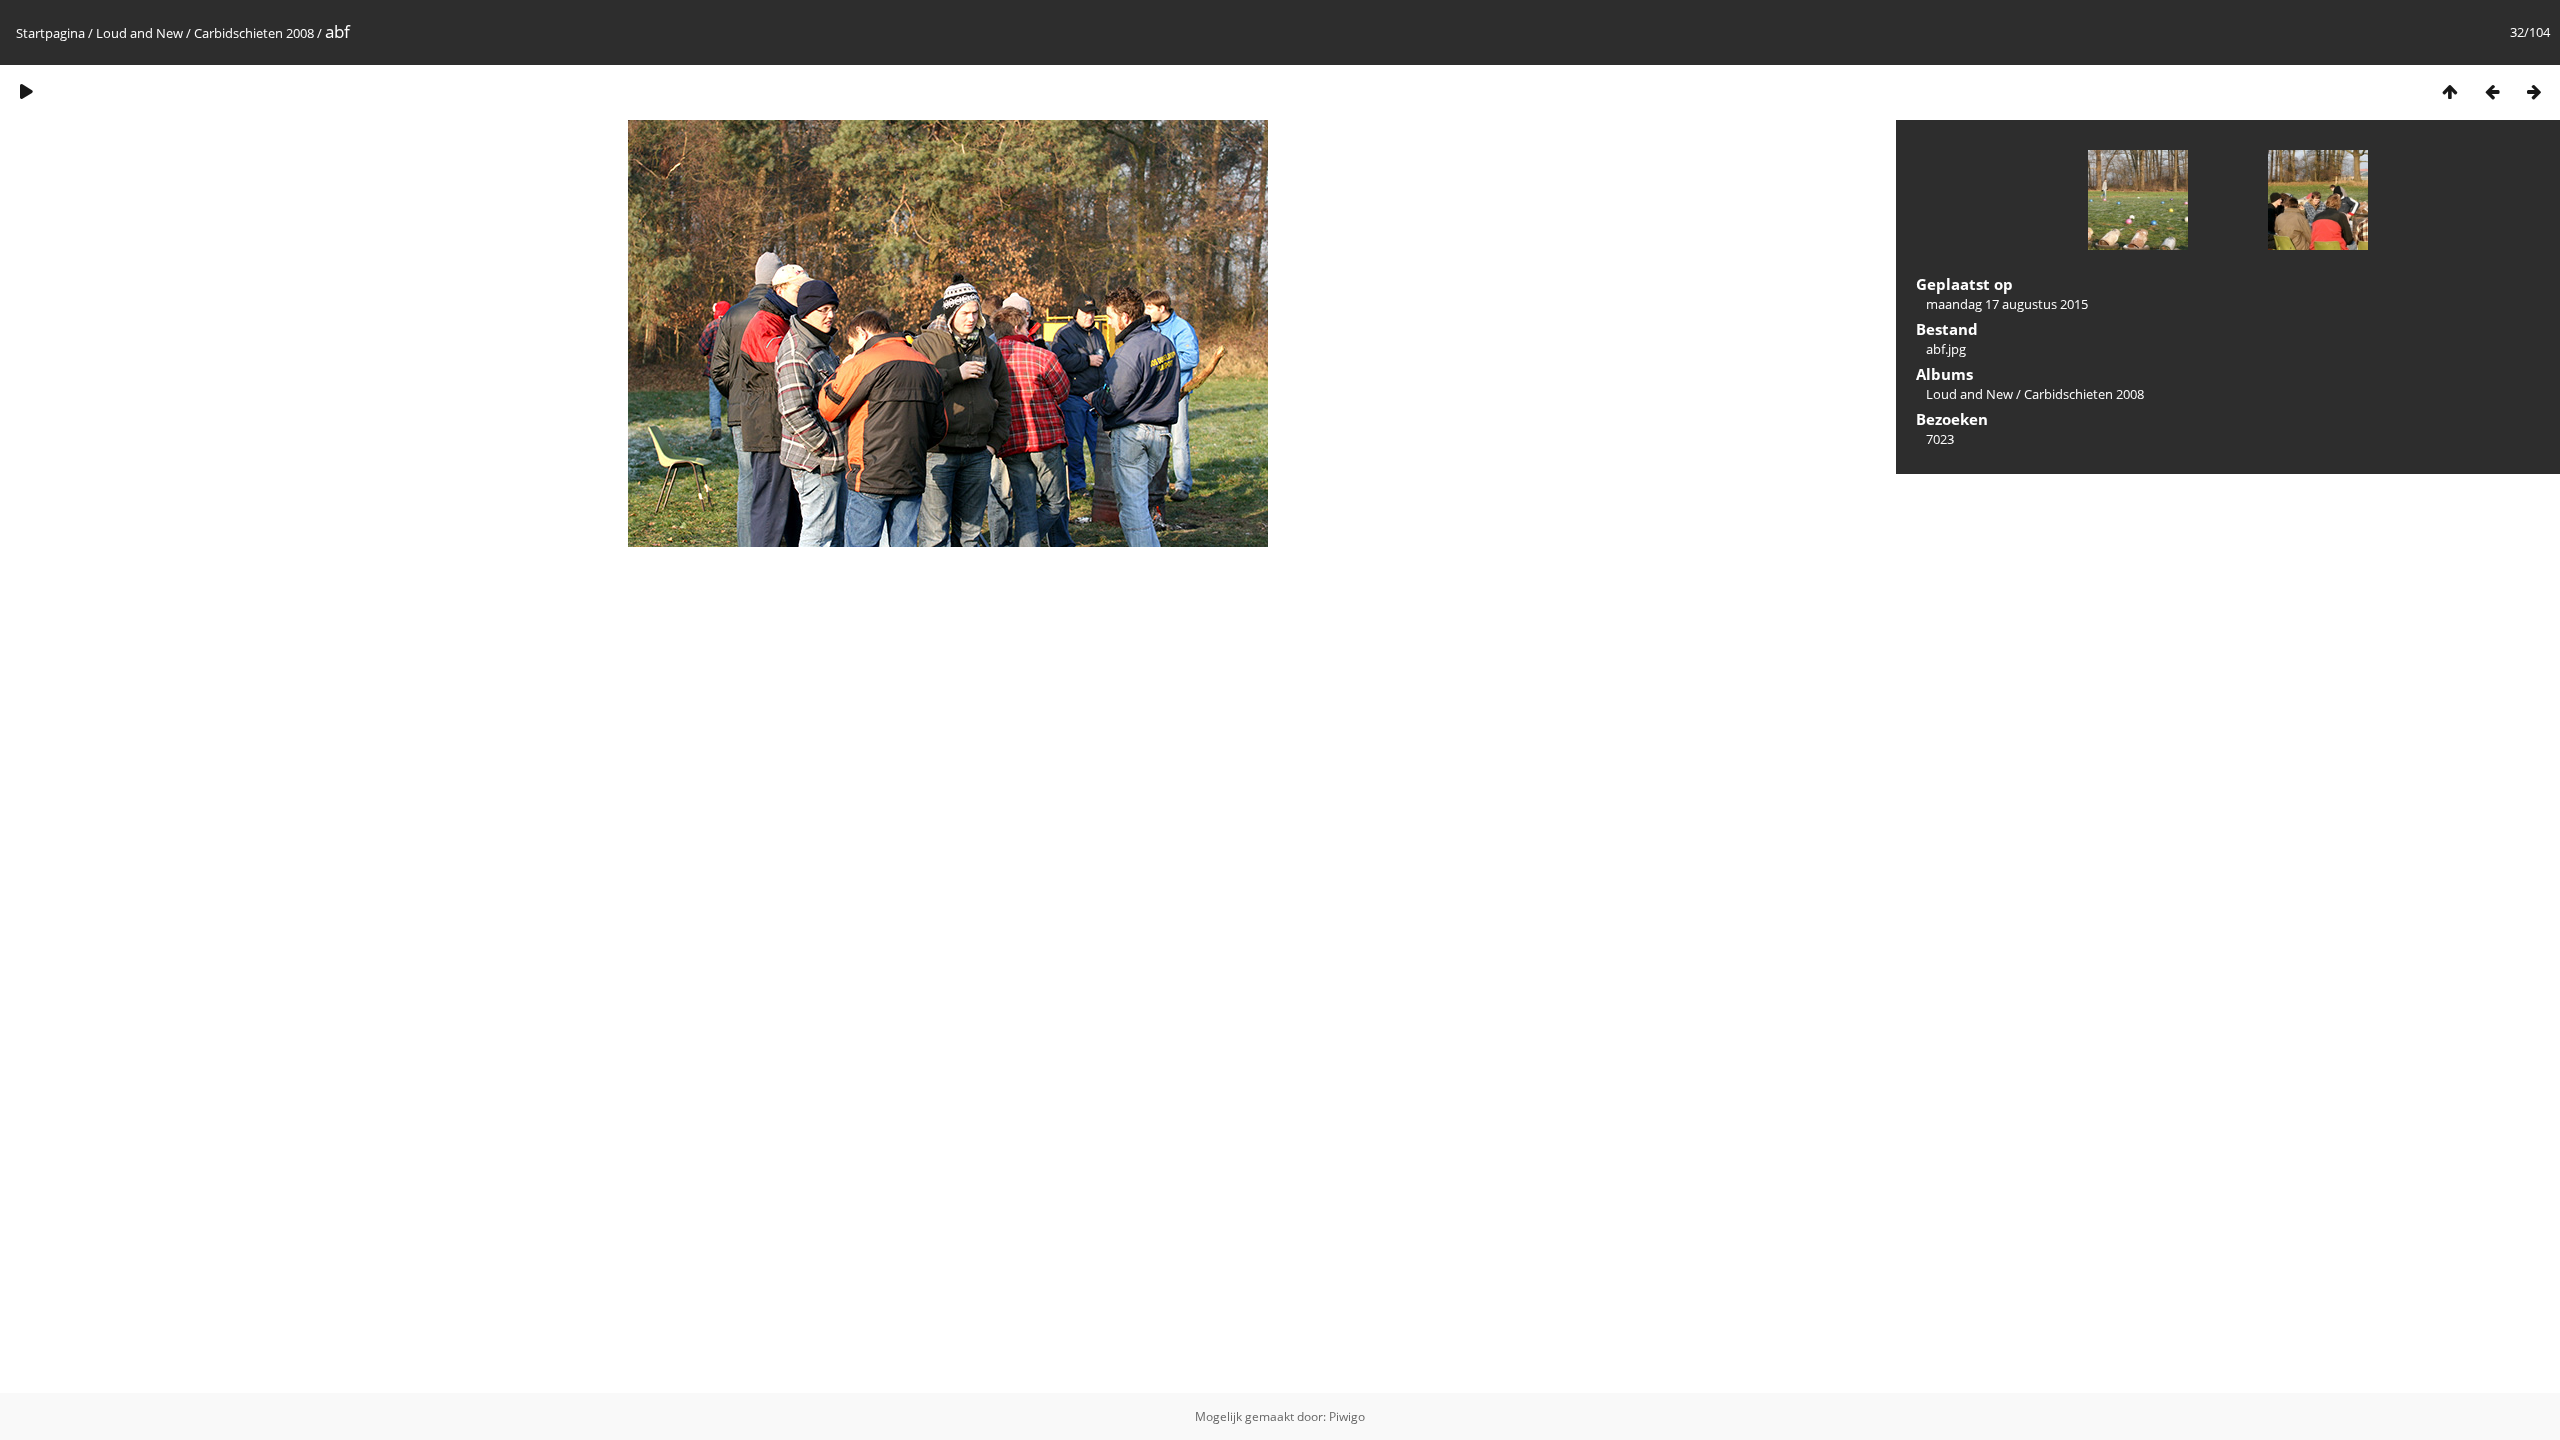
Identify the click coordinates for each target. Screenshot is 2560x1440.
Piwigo (1347, 1416)
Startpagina (50, 33)
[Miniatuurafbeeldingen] (2450, 91)
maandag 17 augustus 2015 (2007, 304)
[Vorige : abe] (2492, 91)
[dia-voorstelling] (26, 91)
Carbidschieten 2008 (254, 33)
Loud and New (139, 33)
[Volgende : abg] (2534, 91)
